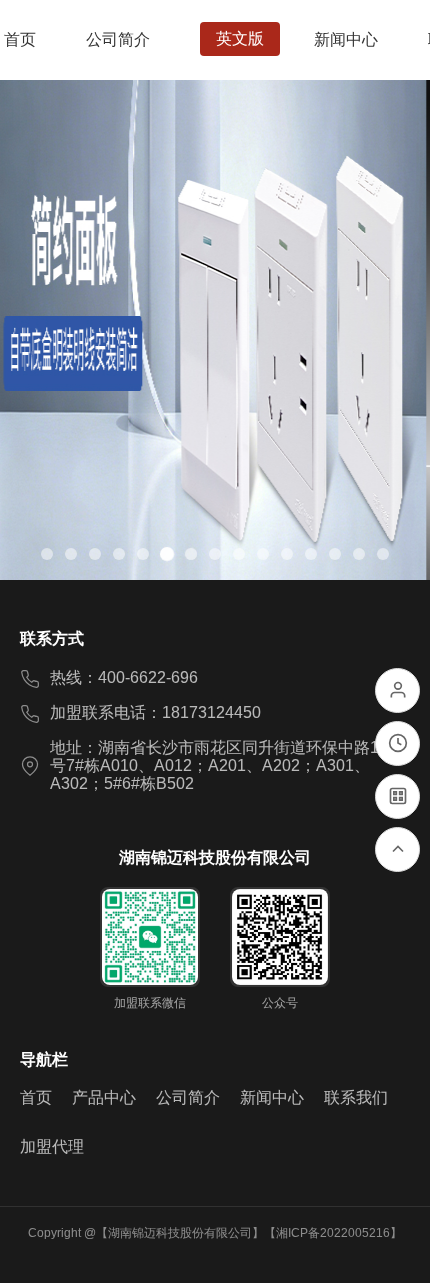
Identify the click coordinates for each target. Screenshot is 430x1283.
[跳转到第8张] (215, 554)
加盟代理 (52, 1146)
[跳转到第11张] (287, 554)
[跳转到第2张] (71, 554)
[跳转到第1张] (47, 554)
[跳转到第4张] (119, 554)
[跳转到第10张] (263, 554)
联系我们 (356, 1097)
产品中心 (104, 1097)
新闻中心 (272, 1097)
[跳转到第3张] (95, 554)
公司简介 (188, 1097)
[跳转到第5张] (143, 554)
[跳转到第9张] (239, 554)
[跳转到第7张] (191, 554)
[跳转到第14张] (359, 554)
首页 (36, 1097)
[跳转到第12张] (311, 554)
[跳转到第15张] (383, 554)
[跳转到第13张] (335, 554)
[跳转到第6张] (167, 554)
